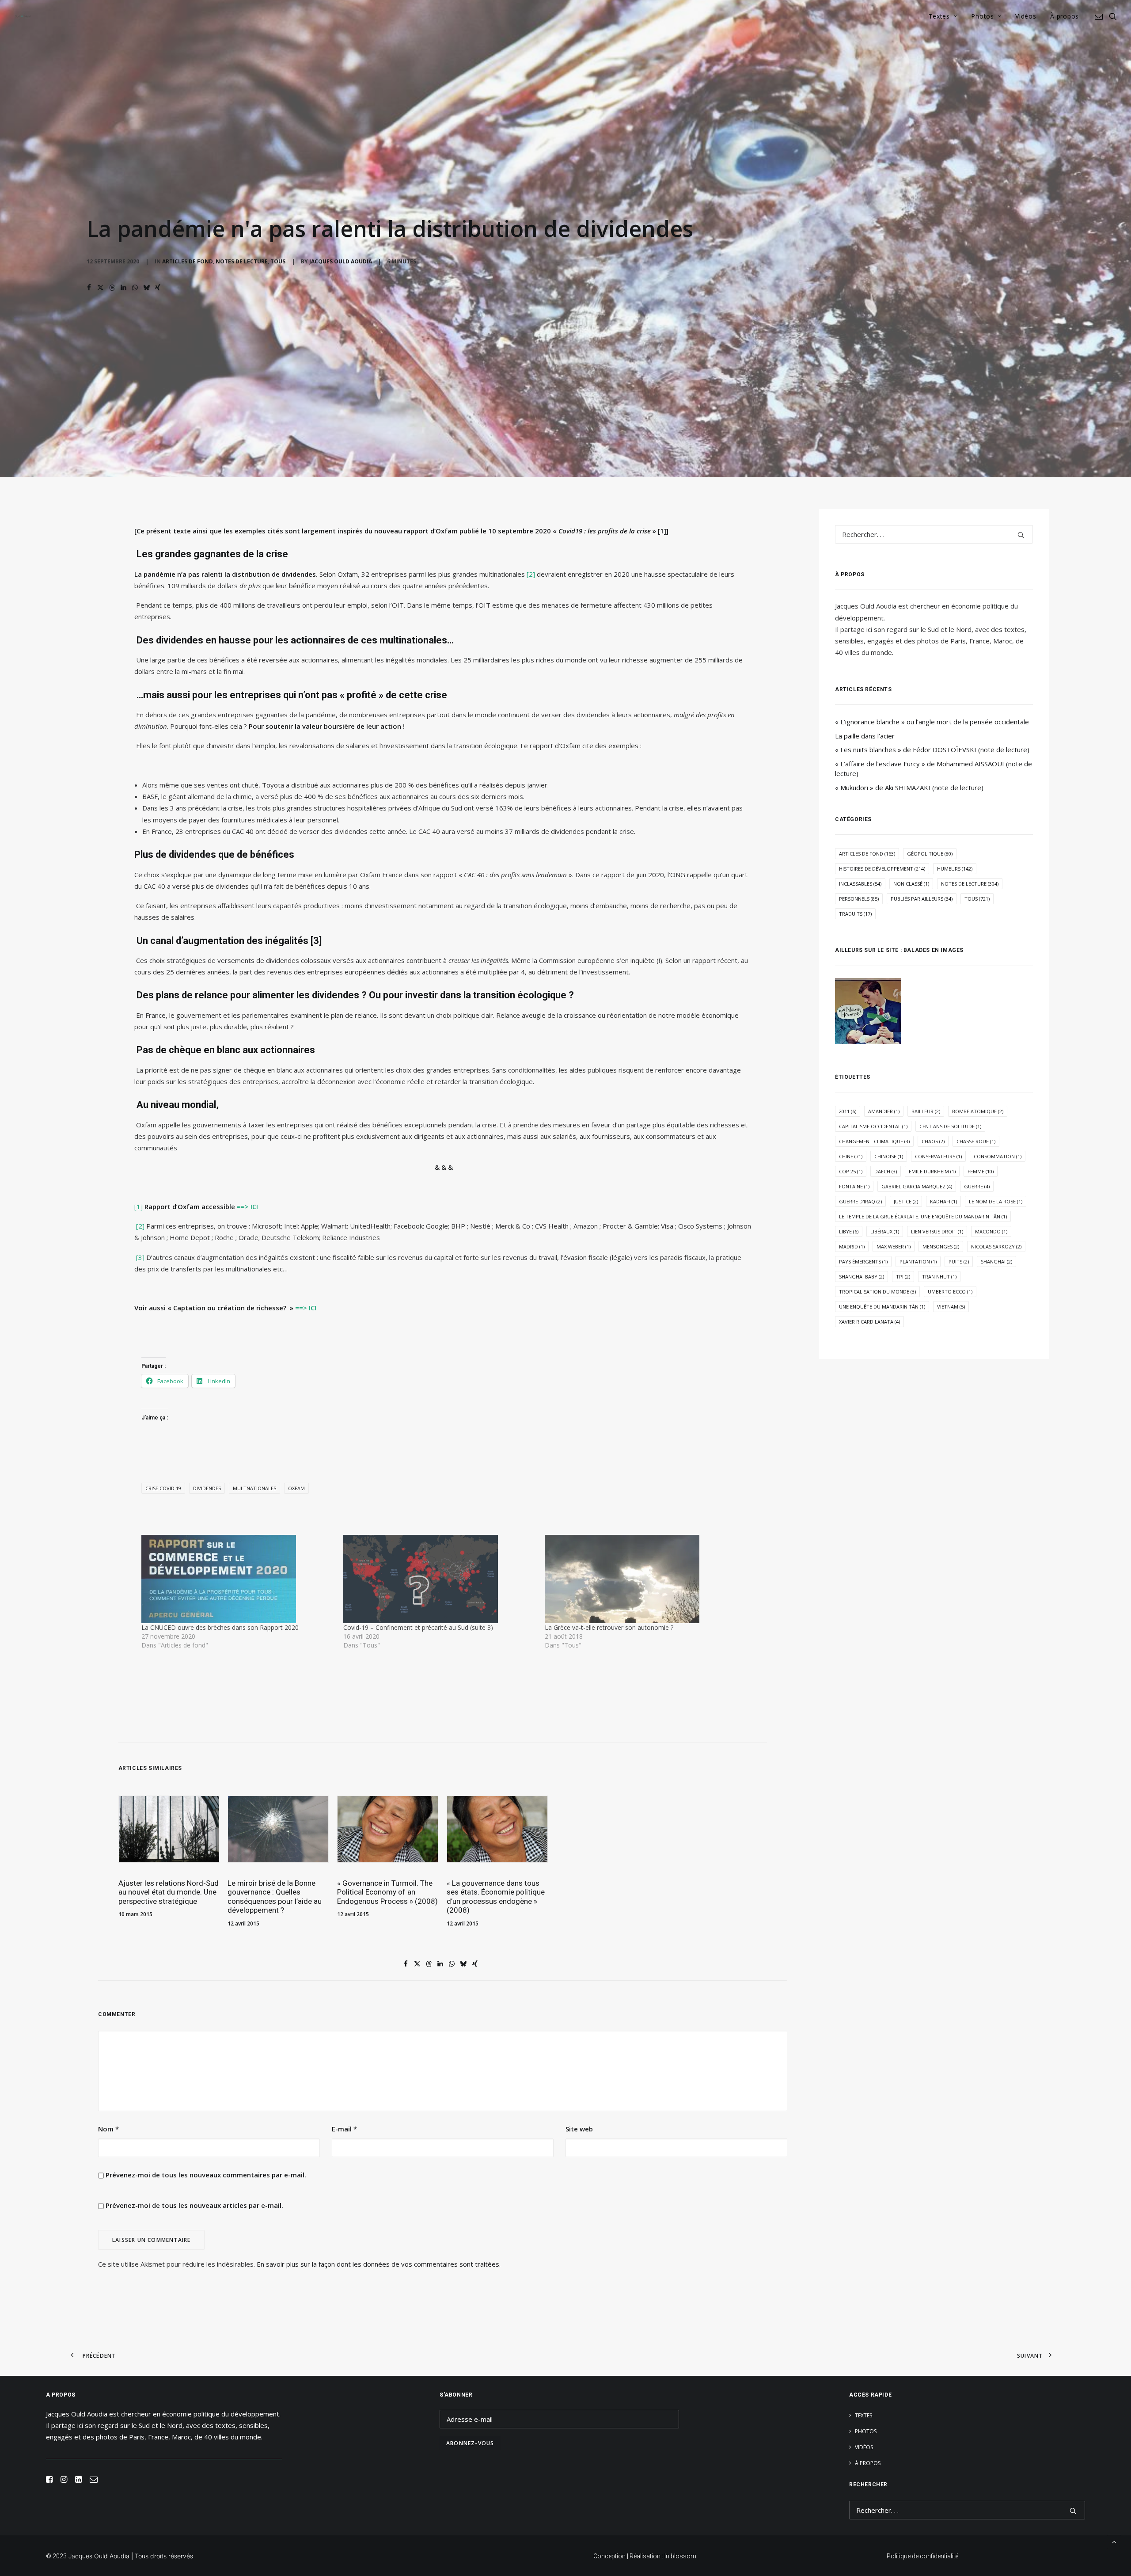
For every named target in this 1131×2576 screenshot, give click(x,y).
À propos (1065, 16)
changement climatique (874, 1141)
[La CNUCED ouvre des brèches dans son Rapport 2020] (238, 1579)
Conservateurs (938, 1156)
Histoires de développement (882, 869)
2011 (848, 1111)
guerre (977, 1186)
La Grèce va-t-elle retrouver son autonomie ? (609, 1627)
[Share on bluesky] (146, 288)
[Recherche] (934, 534)
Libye (849, 1231)
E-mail (344, 2129)
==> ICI (247, 1206)
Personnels (859, 899)
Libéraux (885, 1231)
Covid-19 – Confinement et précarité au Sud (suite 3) (418, 1627)
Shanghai (996, 1261)
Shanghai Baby (862, 1277)
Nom (108, 2129)
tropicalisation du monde (877, 1292)
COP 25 (851, 1171)
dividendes (207, 1488)
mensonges (941, 1246)
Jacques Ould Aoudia (341, 261)
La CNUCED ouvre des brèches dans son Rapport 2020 (220, 1627)
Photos (982, 16)
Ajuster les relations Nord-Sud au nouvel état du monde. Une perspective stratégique (169, 1892)
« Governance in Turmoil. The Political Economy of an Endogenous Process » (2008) (387, 1892)
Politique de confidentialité (922, 2556)
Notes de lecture (242, 261)
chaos (933, 1141)
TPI (903, 1277)
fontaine (854, 1186)
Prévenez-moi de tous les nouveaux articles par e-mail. (194, 2205)
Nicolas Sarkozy (996, 1246)
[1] (139, 1206)
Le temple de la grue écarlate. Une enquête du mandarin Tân (923, 1216)
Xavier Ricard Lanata (869, 1322)
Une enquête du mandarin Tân (882, 1307)
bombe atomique (978, 1111)
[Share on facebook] (89, 288)
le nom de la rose (996, 1201)
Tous (278, 261)
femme (981, 1171)
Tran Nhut (939, 1277)
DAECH (886, 1171)
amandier (884, 1111)
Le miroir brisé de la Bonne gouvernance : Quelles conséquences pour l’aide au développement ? (275, 1897)
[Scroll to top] (1114, 2541)
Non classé (911, 884)
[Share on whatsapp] (135, 288)
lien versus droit (937, 1231)
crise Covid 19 (163, 1488)
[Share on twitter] (100, 288)
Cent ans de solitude (950, 1126)
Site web (579, 2129)
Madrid (852, 1246)
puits (959, 1261)
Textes (939, 16)
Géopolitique (930, 854)
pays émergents (863, 1261)
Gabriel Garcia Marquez (917, 1186)
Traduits (855, 914)
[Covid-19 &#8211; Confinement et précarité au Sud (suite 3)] (440, 1579)
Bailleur (926, 1111)
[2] (531, 574)
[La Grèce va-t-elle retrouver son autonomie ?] (641, 1579)
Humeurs (955, 869)
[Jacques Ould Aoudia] (23, 16)
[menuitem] (943, 16)
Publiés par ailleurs (922, 899)
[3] (140, 1257)
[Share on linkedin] (123, 288)
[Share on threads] (112, 288)
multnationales (254, 1488)
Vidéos (1026, 16)
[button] (1100, 16)
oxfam (296, 1488)
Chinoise (889, 1156)
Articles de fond (188, 261)
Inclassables (860, 884)
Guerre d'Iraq (860, 1201)
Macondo (991, 1231)
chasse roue (976, 1141)
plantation (918, 1261)
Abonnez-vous (470, 2443)
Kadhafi (943, 1201)
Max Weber (894, 1246)
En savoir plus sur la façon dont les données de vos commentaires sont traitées (378, 2264)
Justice (906, 1201)
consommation (998, 1156)
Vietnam (951, 1307)
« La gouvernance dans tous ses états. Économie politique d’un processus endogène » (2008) (496, 1897)
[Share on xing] (158, 288)
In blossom (680, 2556)
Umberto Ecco (950, 1292)
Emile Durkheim (932, 1171)
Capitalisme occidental (873, 1126)
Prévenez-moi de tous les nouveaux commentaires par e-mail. (206, 2175)
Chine (851, 1156)
